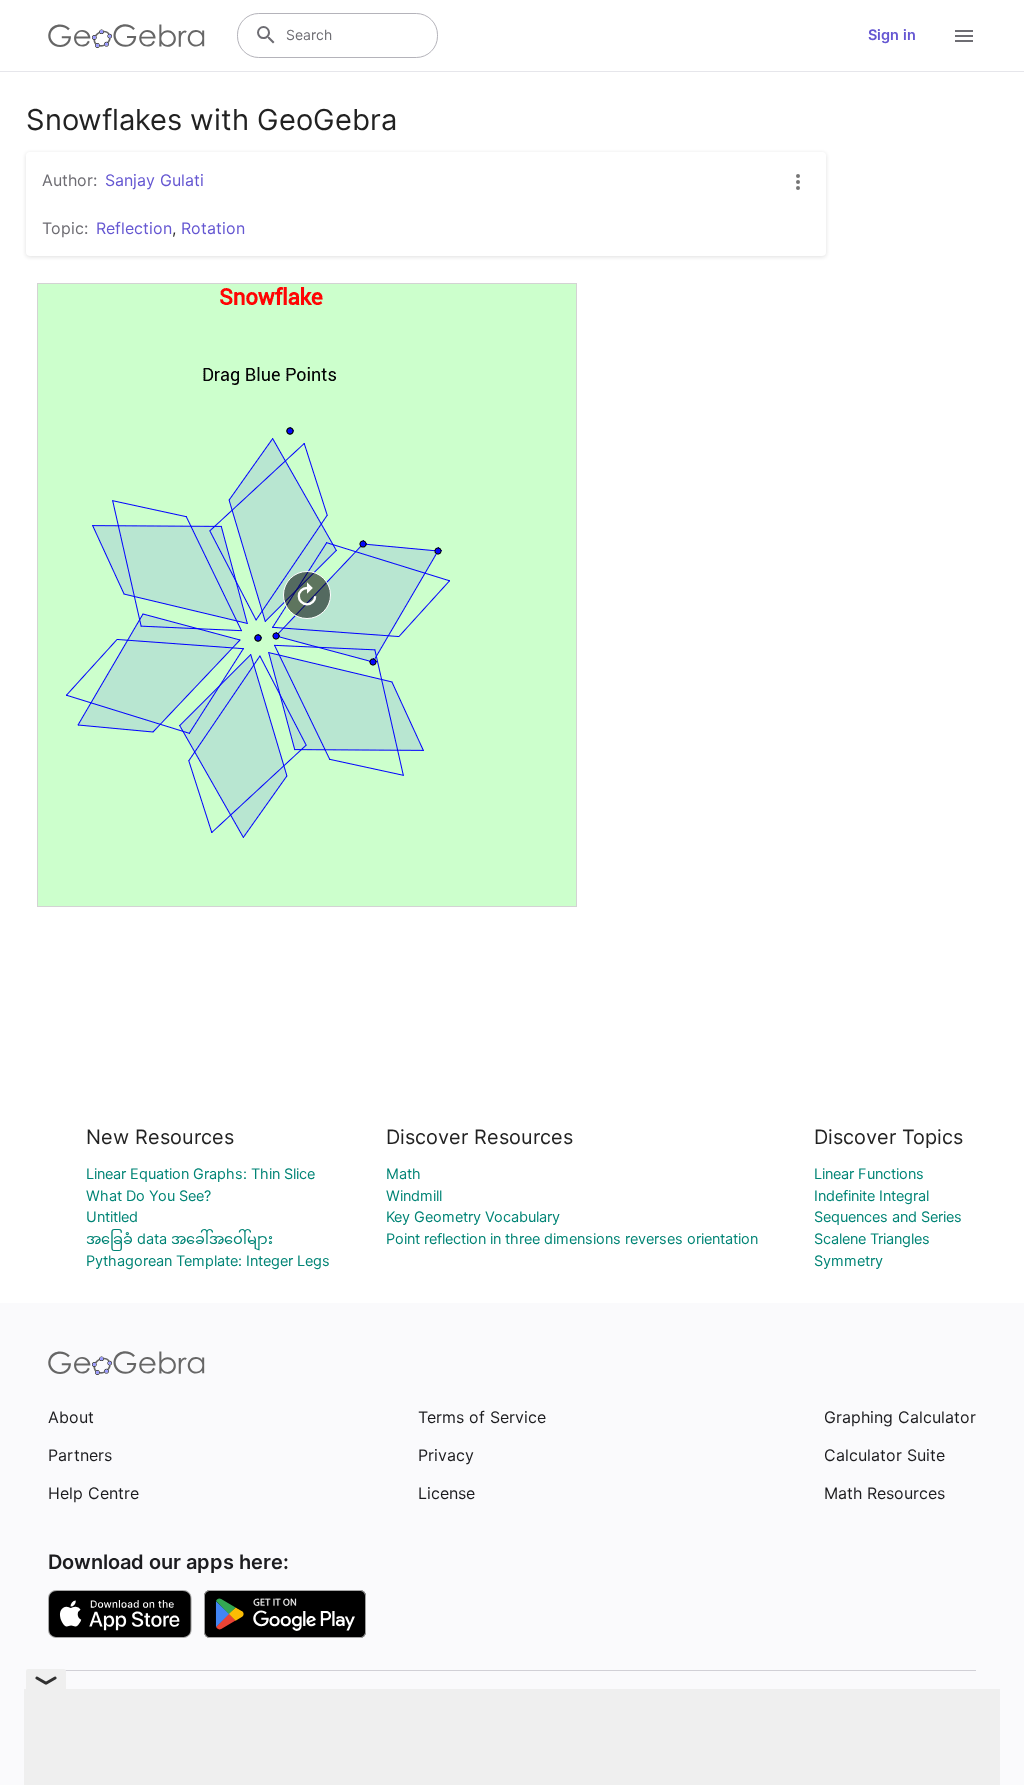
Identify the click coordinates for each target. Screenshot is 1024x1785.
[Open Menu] (964, 36)
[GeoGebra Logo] (126, 36)
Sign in (892, 35)
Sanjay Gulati (154, 180)
